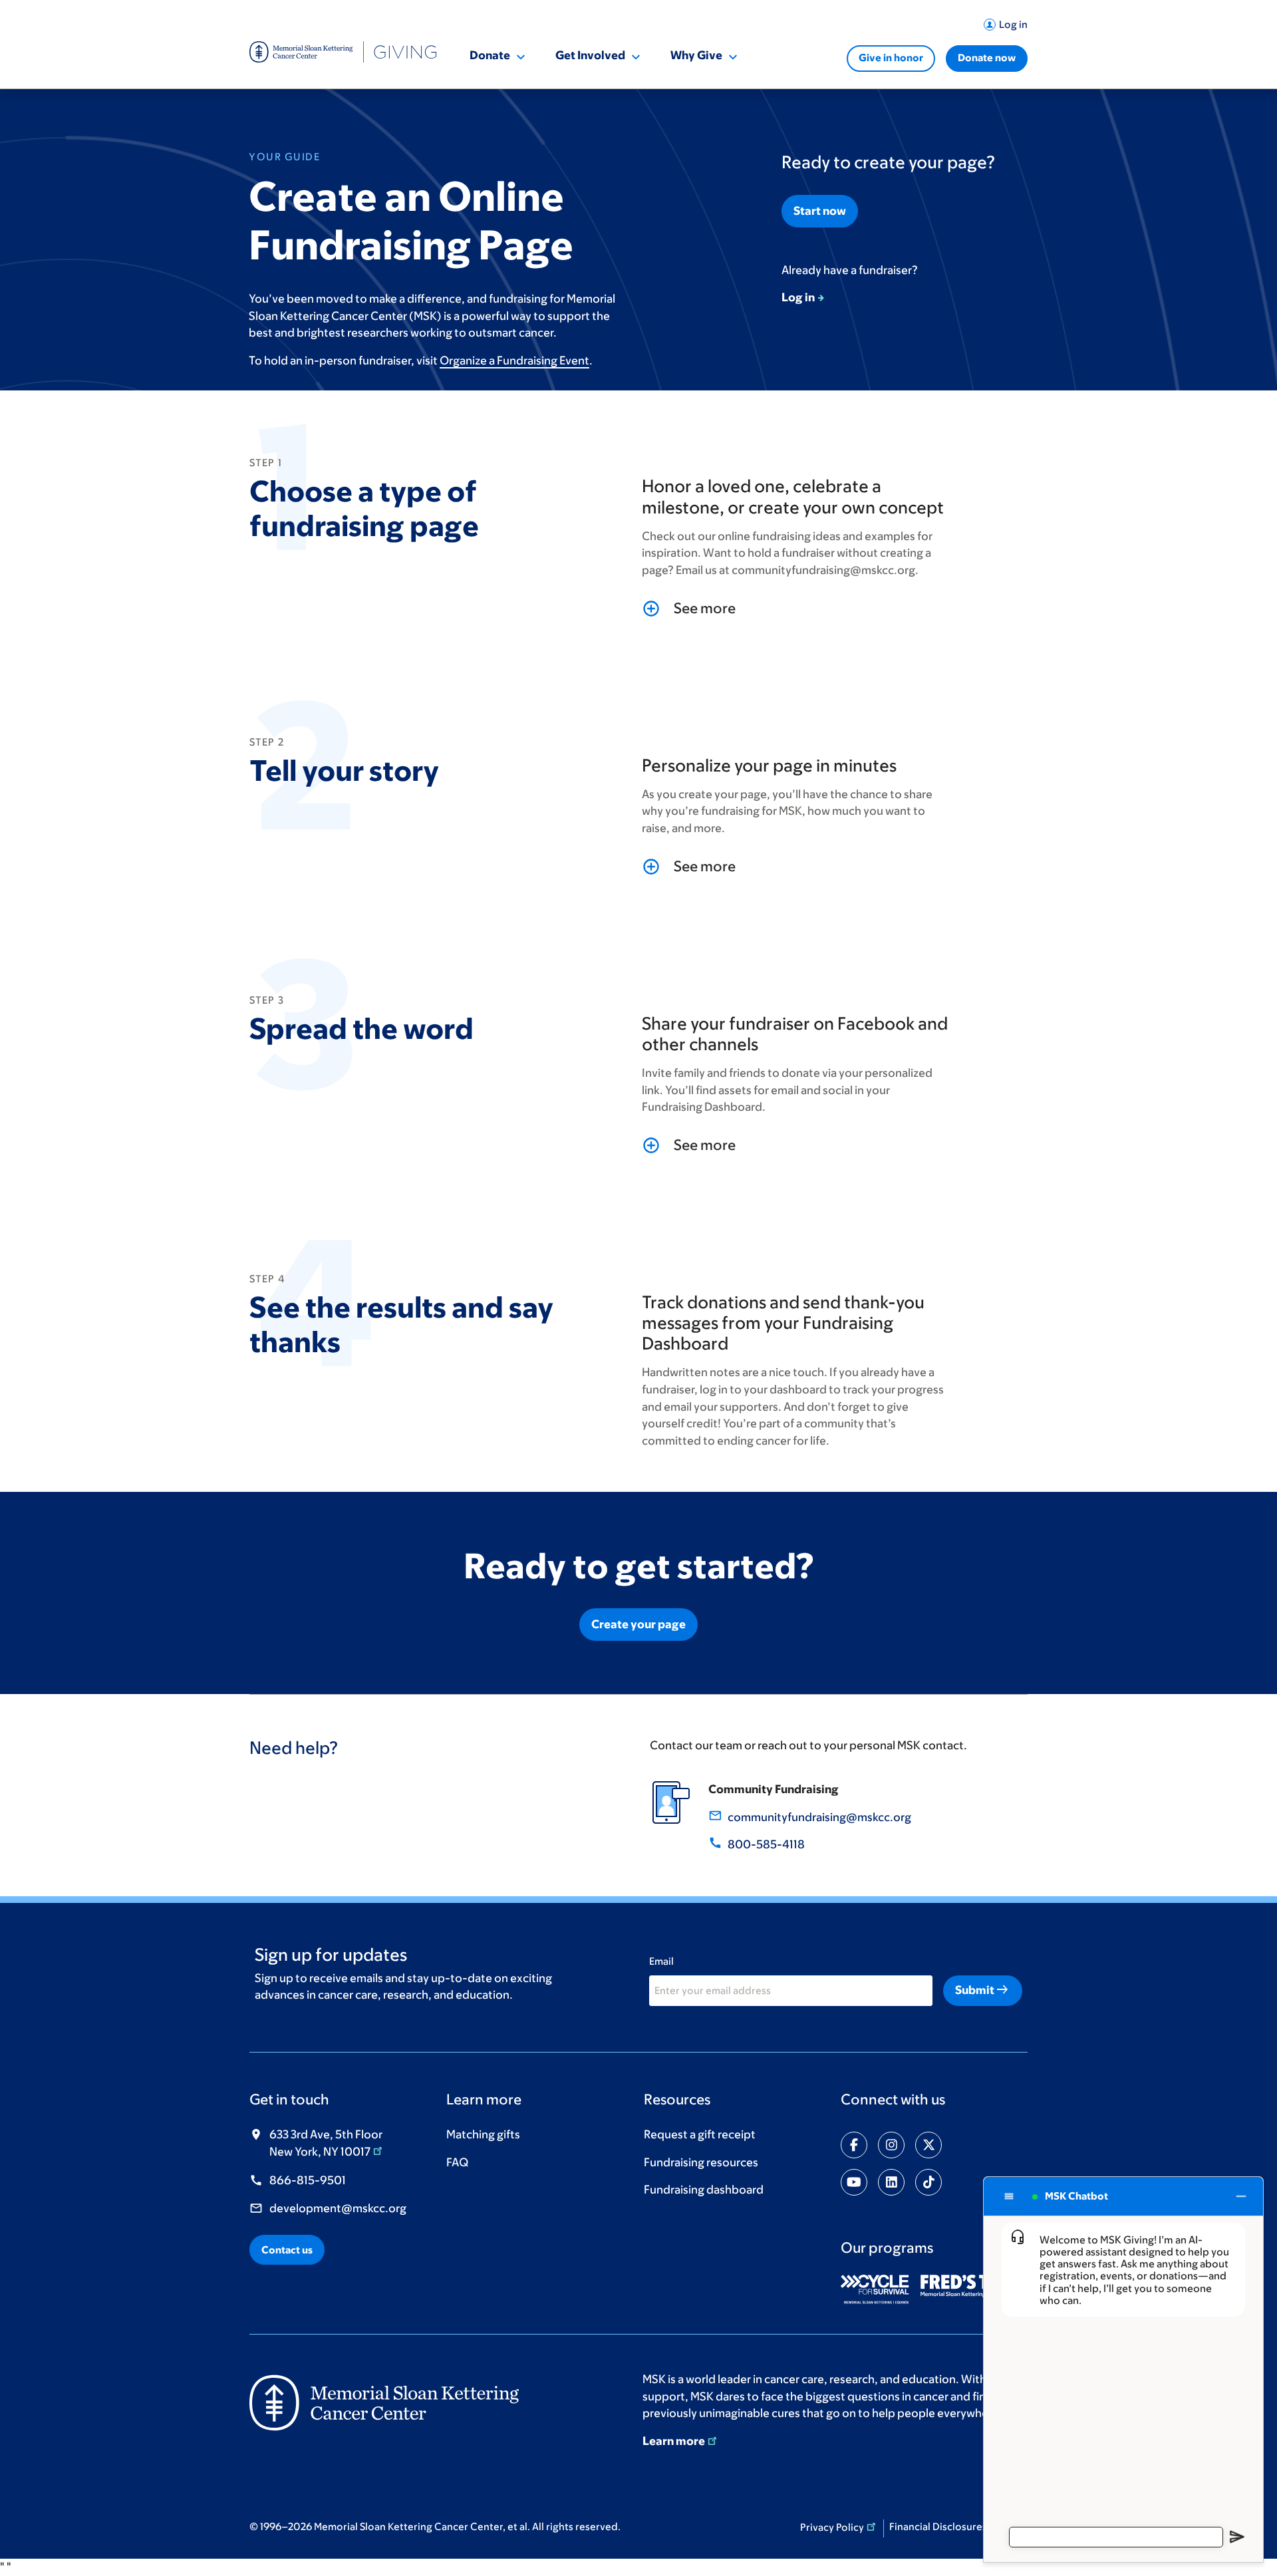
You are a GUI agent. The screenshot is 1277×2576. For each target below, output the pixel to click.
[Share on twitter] (928, 2145)
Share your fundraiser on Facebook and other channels (795, 1033)
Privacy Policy (832, 2527)
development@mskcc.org (338, 2208)
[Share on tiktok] (928, 2182)
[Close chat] (1241, 2196)
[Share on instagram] (891, 2145)
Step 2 (267, 739)
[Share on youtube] (854, 2182)
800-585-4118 (766, 1844)
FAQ (457, 2162)
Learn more (674, 2441)
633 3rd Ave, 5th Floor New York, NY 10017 (326, 2143)
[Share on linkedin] (891, 2182)
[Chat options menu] (1009, 2196)
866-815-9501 (308, 2180)
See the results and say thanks (401, 1324)
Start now (820, 211)
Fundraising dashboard (704, 2190)
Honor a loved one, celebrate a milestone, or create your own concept (793, 496)
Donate (490, 55)
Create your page (638, 1624)
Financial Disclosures (938, 2526)
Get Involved (590, 55)
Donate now (987, 58)
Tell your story (344, 770)
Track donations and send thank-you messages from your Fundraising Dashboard (783, 1322)
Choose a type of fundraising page (364, 508)
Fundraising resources (701, 2162)
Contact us (287, 2250)
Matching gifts (483, 2134)
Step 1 (266, 460)
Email (661, 1961)
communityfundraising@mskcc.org (819, 1817)
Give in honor (891, 58)
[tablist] (797, 609)
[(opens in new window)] (880, 2289)
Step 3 (267, 997)
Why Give (696, 55)
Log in (1013, 24)
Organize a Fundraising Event (514, 360)
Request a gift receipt (700, 2134)
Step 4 (267, 1276)
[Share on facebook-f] (854, 2145)
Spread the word (361, 1028)
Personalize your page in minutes (769, 765)
